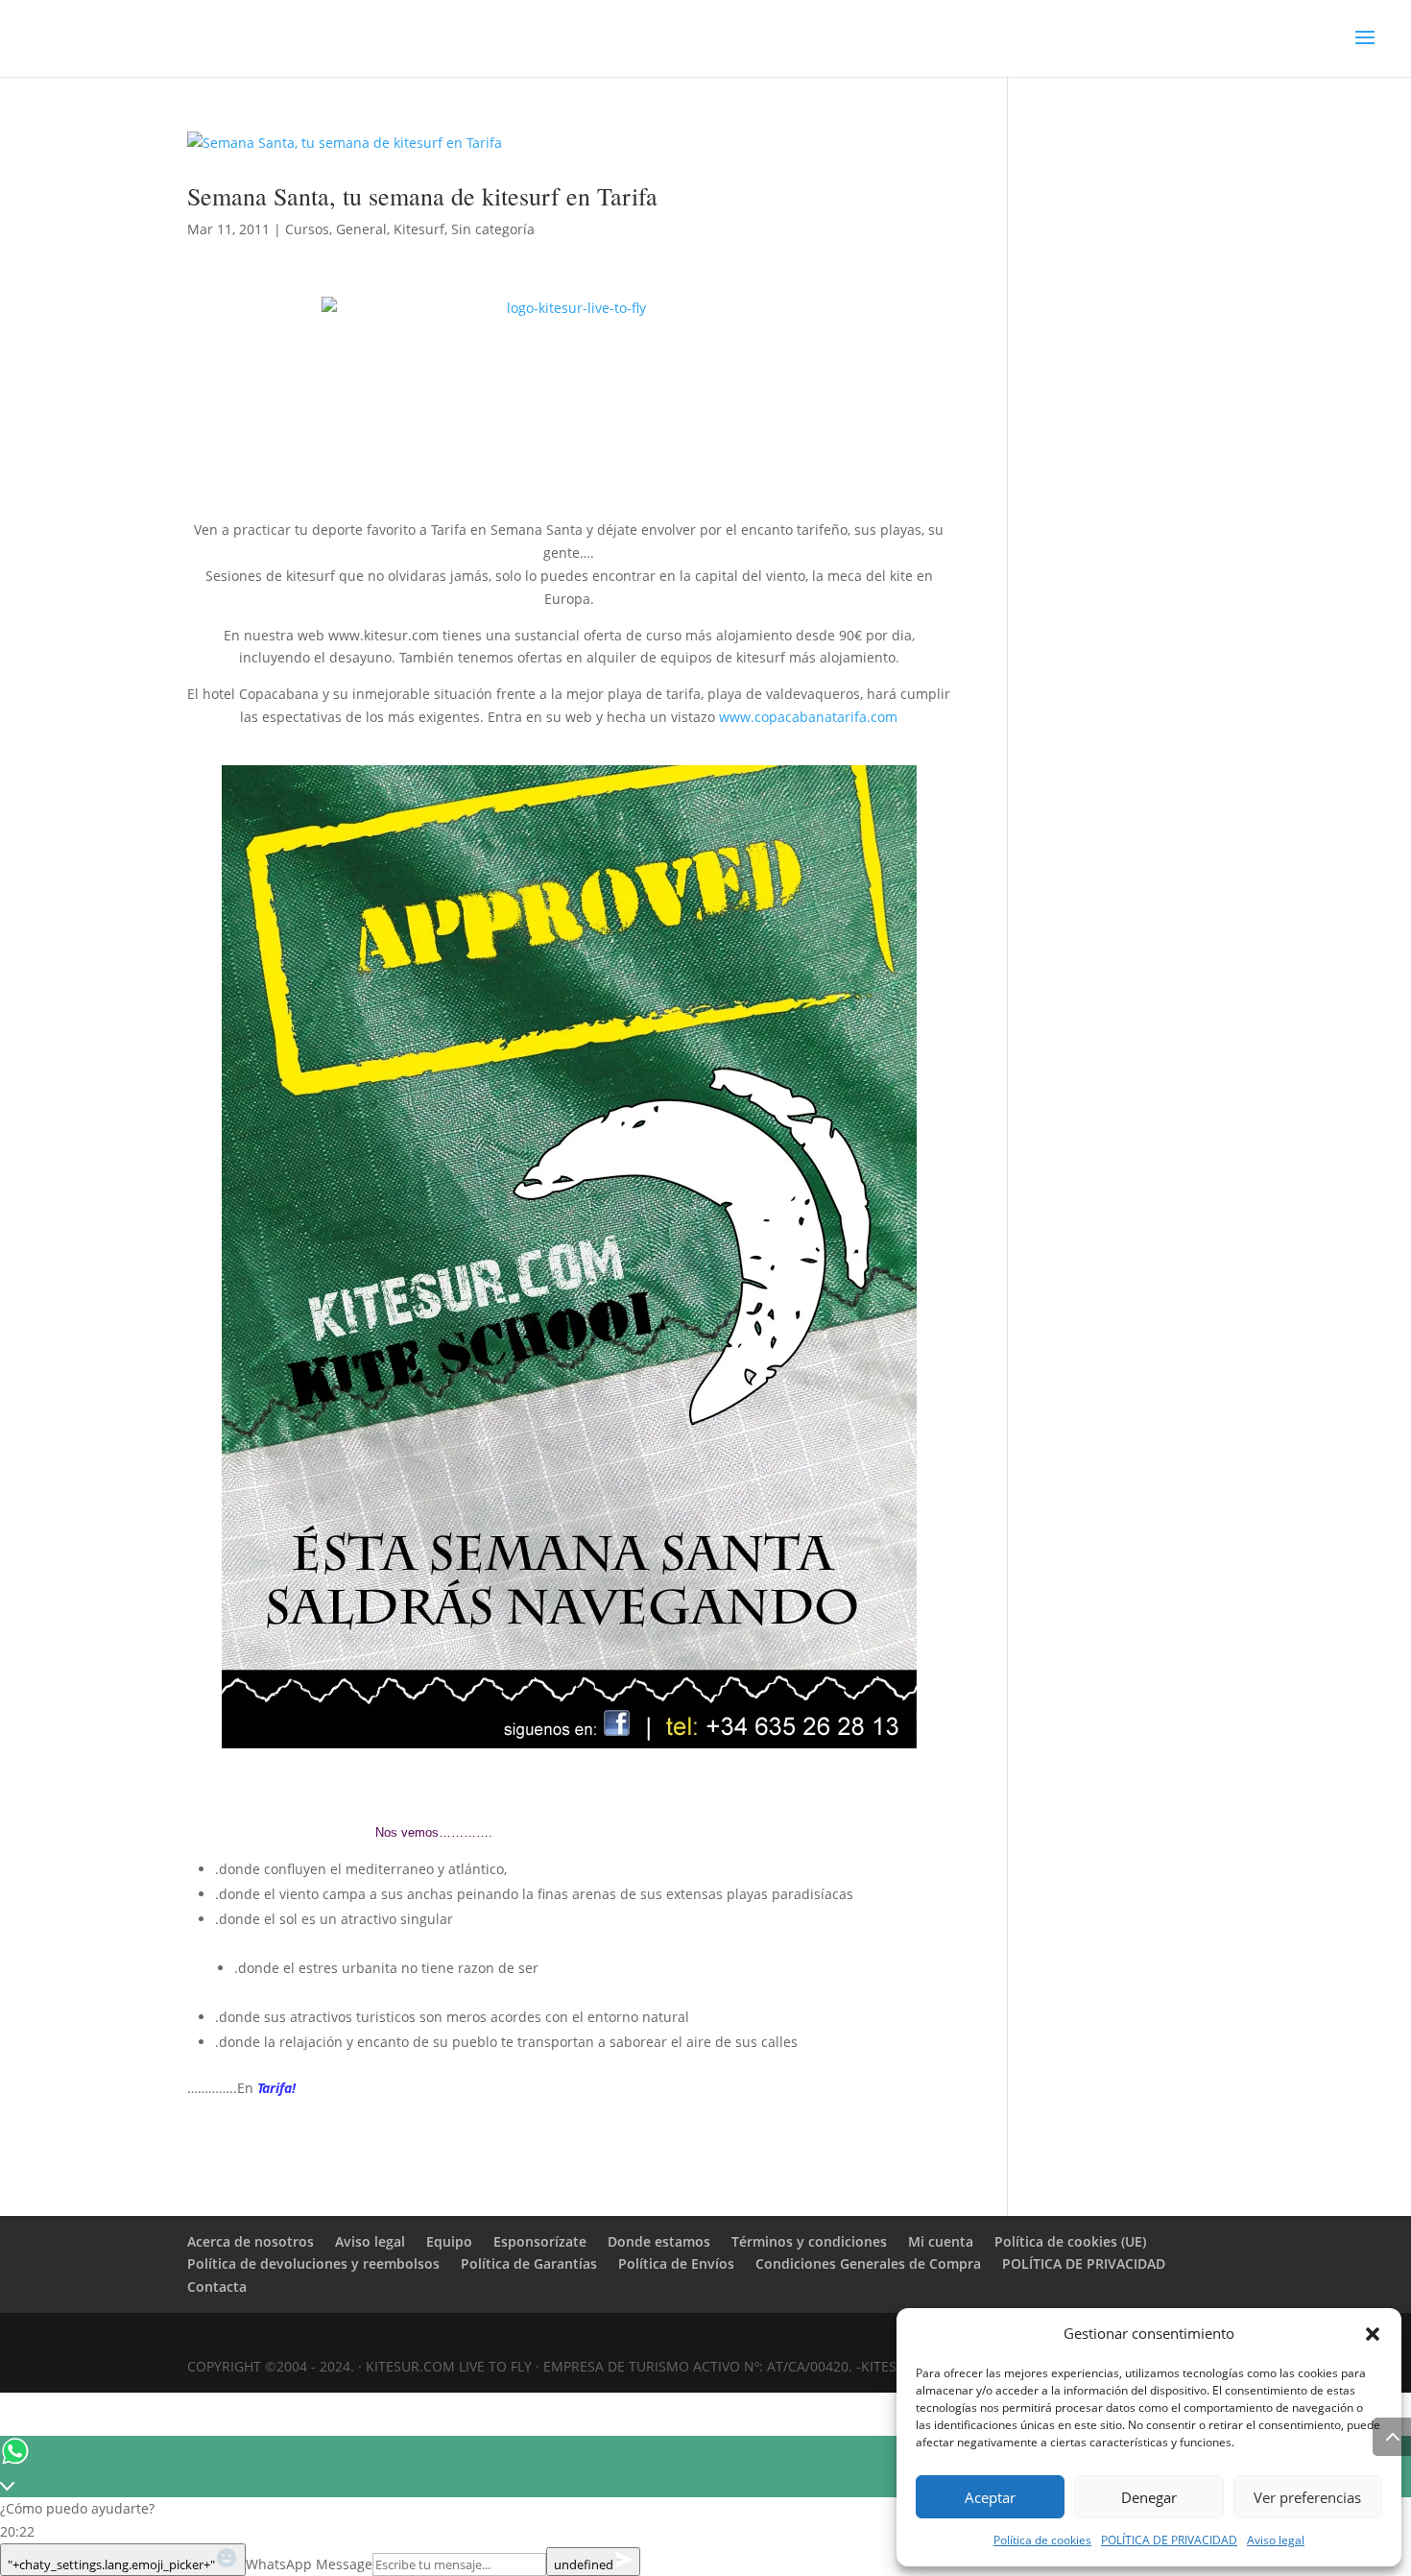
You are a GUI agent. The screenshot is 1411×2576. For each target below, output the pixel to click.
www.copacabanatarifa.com (808, 717)
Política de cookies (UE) (1070, 2241)
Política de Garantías (529, 2263)
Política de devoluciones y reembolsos (313, 2263)
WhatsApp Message (309, 2564)
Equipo (449, 2241)
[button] (1373, 2334)
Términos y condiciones (809, 2241)
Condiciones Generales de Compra (868, 2263)
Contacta (217, 2287)
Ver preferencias (1307, 2497)
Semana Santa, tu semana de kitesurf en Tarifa (422, 196)
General (361, 229)
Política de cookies (1042, 2540)
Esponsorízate (540, 2241)
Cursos (307, 229)
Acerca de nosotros (251, 2241)
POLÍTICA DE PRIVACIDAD (1169, 2540)
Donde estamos (659, 2241)
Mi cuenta (941, 2241)
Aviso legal (1276, 2540)
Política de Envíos (676, 2263)
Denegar (1149, 2497)
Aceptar (990, 2497)
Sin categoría (493, 229)
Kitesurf (419, 229)
